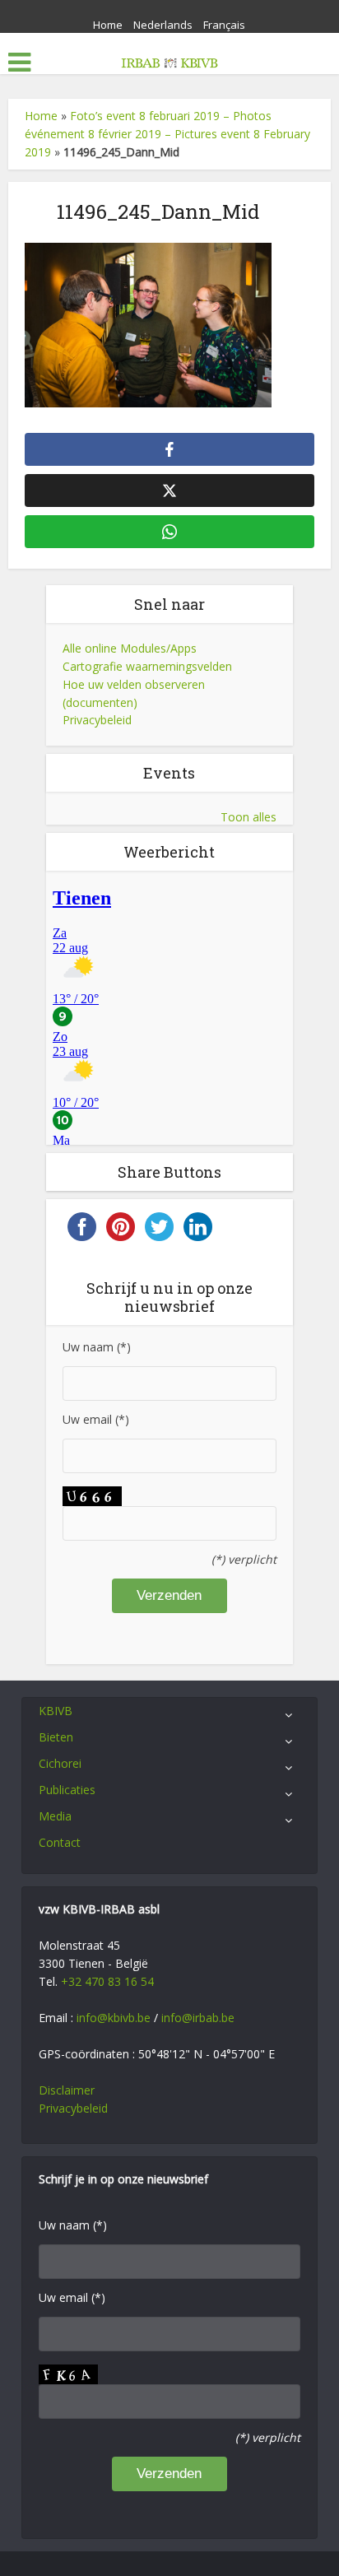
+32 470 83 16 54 (107, 1981)
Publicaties (67, 1790)
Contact (60, 1842)
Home (108, 25)
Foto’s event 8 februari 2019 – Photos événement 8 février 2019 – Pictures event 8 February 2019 (167, 134)
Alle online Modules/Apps (130, 648)
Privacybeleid (97, 720)
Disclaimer (67, 2090)
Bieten (56, 1737)
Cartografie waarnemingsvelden (147, 666)
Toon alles (248, 817)
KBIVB (56, 1711)
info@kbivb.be (114, 2018)
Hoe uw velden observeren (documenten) (134, 693)
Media (55, 1816)
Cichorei (60, 1763)
